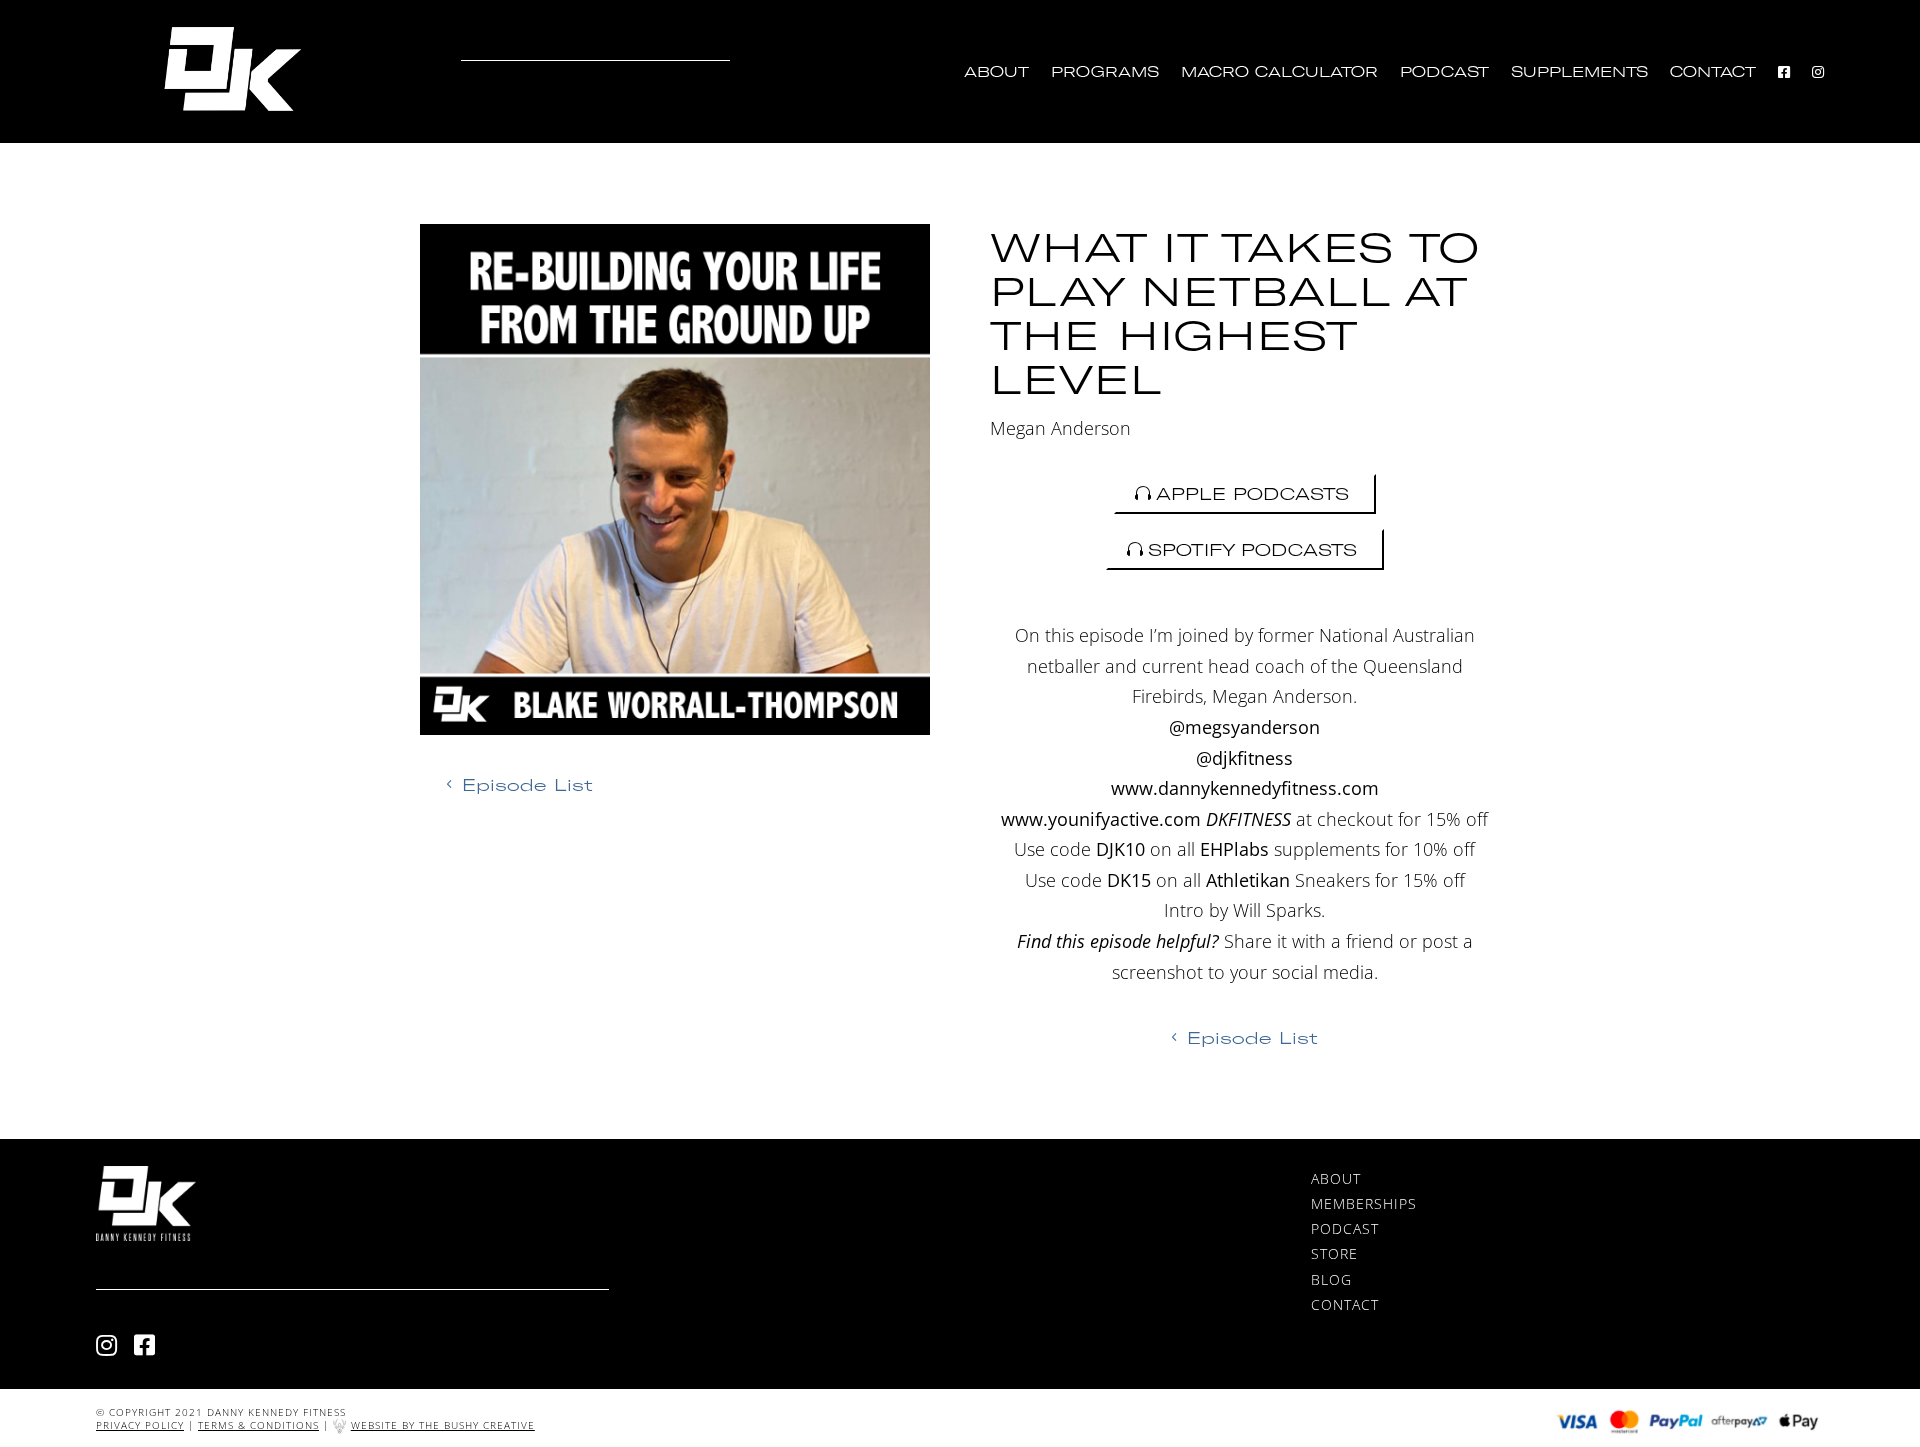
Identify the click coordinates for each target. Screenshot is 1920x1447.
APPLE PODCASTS (1252, 493)
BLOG (1331, 1279)
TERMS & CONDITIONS (258, 1425)
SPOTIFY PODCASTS (1252, 549)
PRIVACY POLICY (140, 1425)
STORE (1334, 1253)
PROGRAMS (1105, 72)
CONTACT (1713, 72)
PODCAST (1444, 72)
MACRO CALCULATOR (1279, 72)
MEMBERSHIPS (1364, 1203)
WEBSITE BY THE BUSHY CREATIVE (443, 1425)
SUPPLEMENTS (1579, 72)
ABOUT (996, 72)
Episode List (527, 784)
